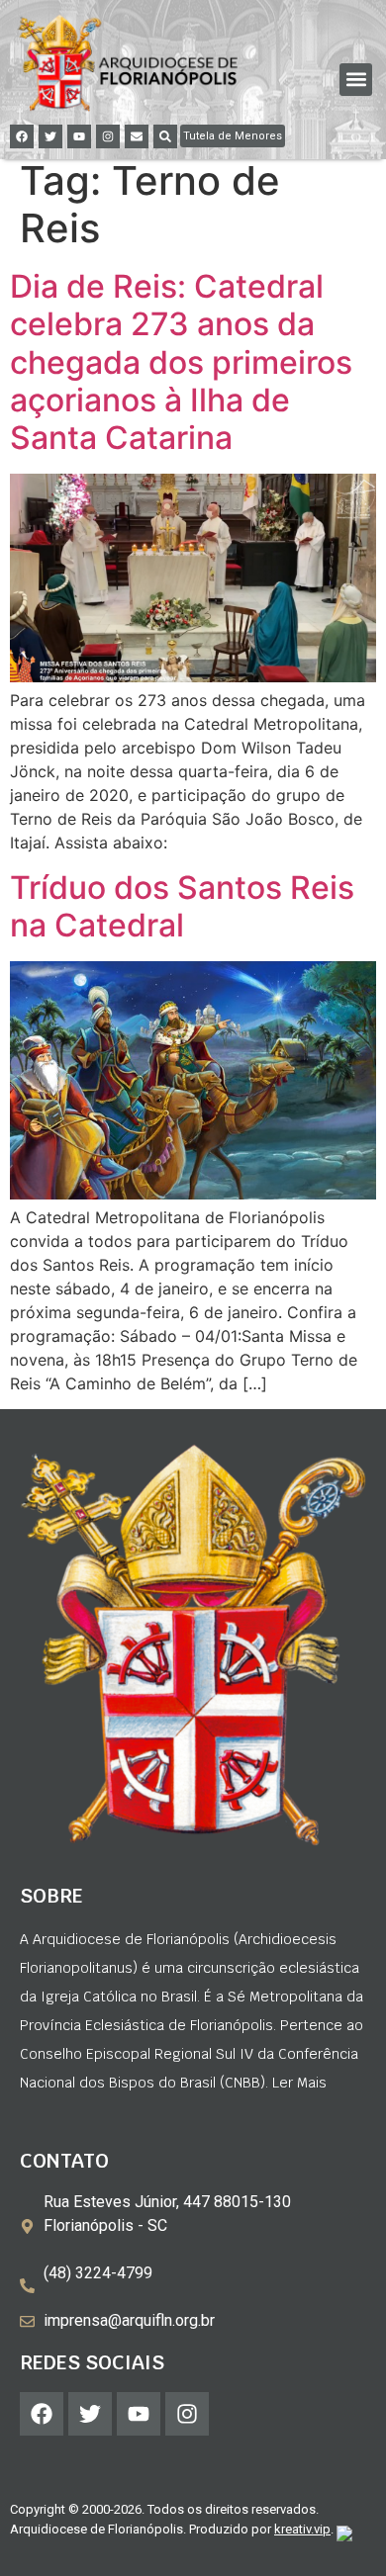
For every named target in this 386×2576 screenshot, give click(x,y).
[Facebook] (22, 136)
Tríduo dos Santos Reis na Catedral (182, 906)
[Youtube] (79, 136)
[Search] (165, 136)
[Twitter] (50, 136)
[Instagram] (108, 136)
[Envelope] (137, 136)
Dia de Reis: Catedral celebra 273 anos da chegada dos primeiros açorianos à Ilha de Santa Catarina (181, 362)
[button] (356, 80)
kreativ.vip (302, 2529)
